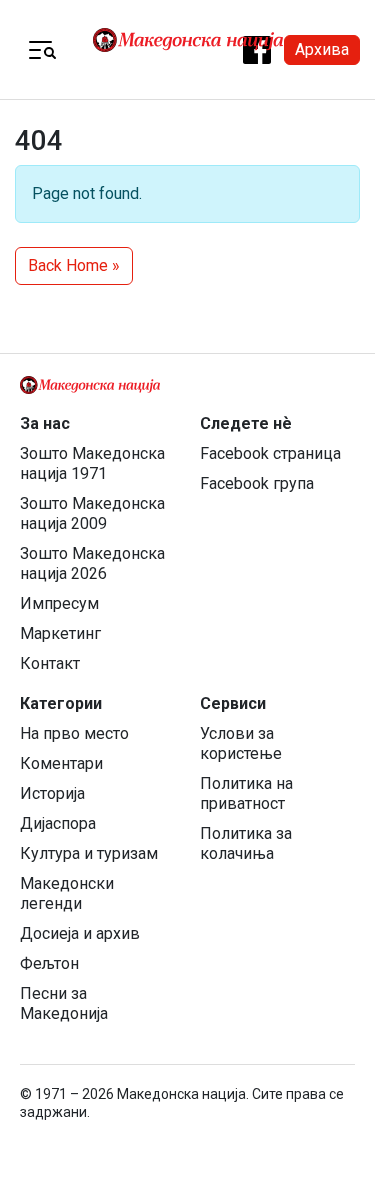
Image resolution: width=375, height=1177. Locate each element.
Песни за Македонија (64, 1003)
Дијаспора (58, 823)
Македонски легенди (67, 893)
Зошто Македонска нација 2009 (92, 513)
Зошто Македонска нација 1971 (92, 463)
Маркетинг (60, 633)
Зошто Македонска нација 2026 (92, 563)
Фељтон (49, 963)
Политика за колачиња (246, 843)
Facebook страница (270, 453)
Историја (52, 793)
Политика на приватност (246, 793)
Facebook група (257, 483)
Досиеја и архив (80, 933)
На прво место (74, 733)
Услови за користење (241, 743)
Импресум (59, 603)
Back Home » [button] (74, 265)
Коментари (61, 763)
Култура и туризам (89, 853)
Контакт (50, 663)
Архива (322, 49)
